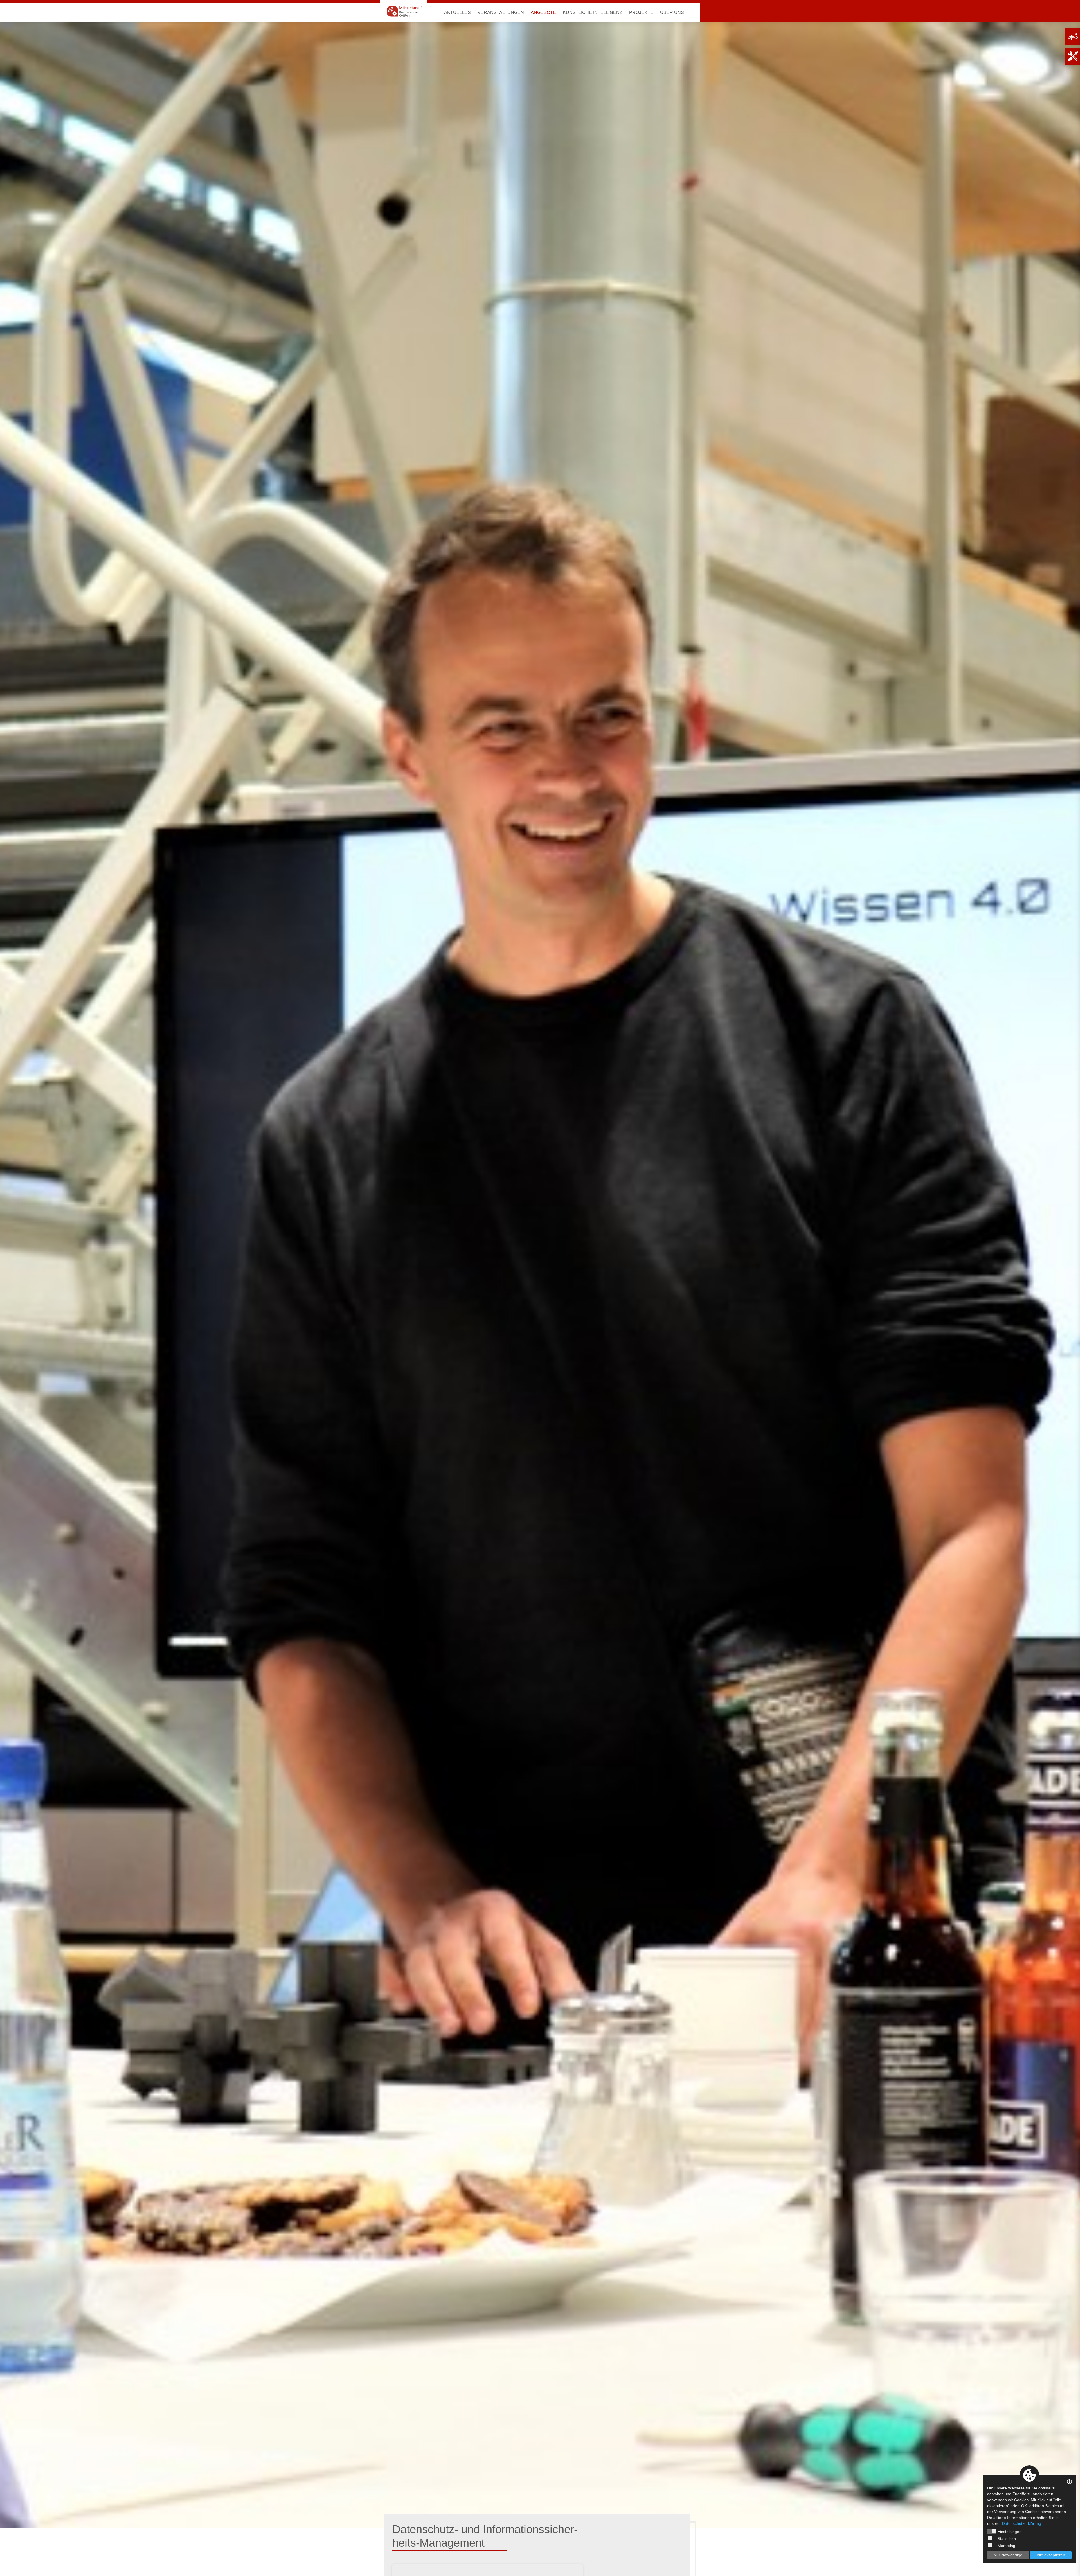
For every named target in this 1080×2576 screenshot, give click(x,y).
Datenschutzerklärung (1022, 2523)
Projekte (641, 13)
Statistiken (1007, 2539)
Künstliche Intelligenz (593, 13)
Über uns (672, 13)
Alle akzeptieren (1051, 2555)
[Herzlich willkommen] (404, 11)
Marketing (1006, 2546)
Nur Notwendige (1008, 2555)
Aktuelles (457, 13)
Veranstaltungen (501, 13)
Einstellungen (1010, 2532)
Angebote (543, 13)
